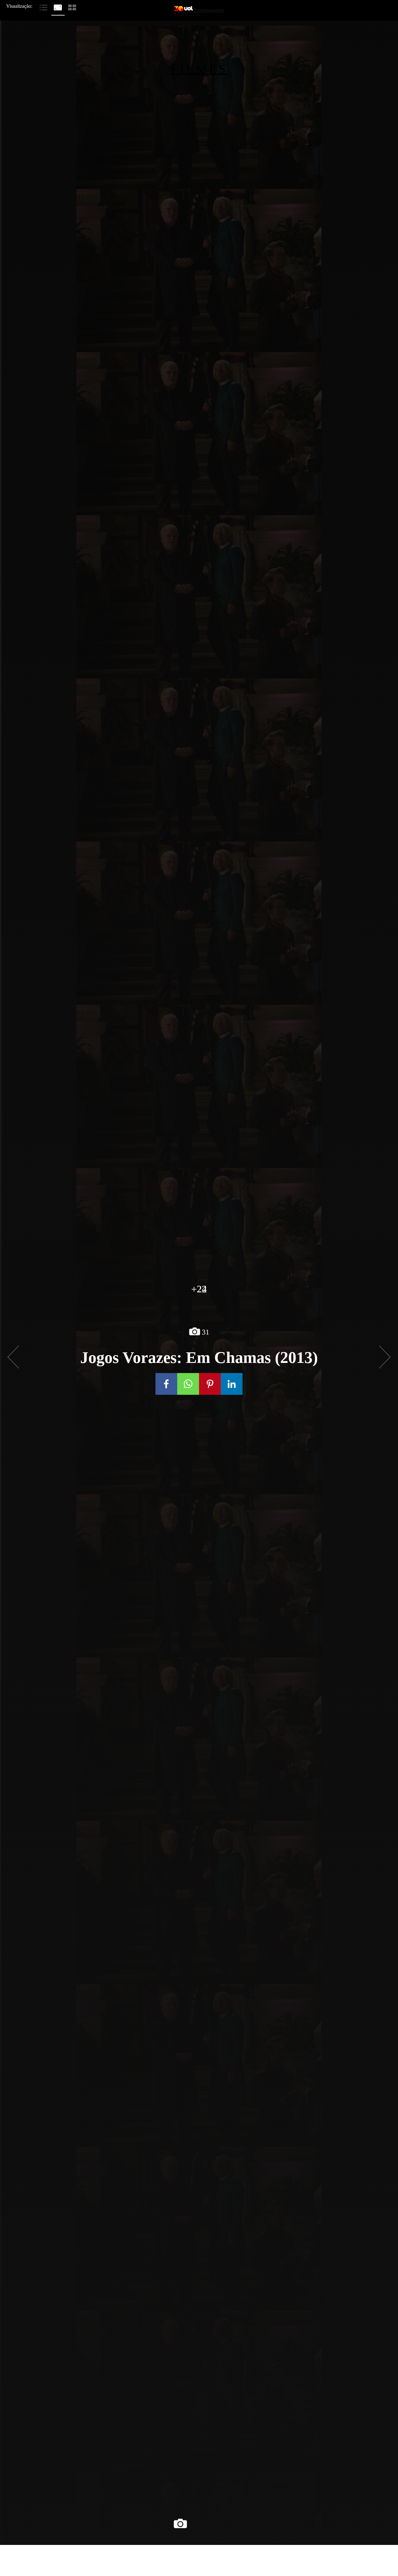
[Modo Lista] (44, 7)
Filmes (199, 69)
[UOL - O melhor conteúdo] (184, 10)
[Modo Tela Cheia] (58, 7)
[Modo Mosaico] (72, 7)
